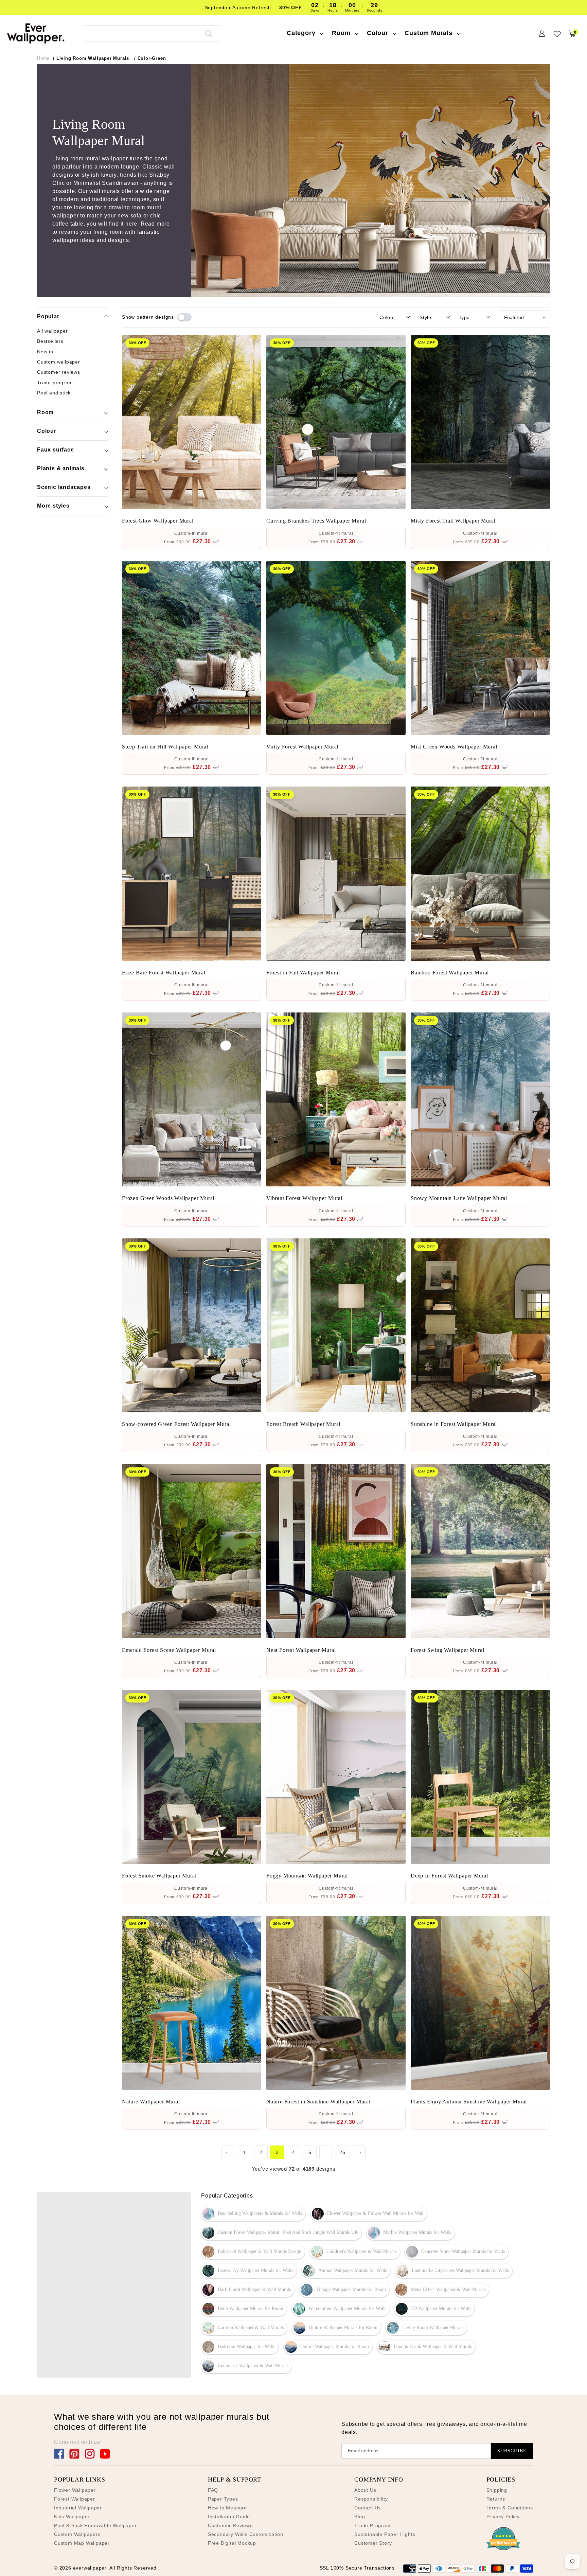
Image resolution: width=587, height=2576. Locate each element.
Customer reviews (59, 372)
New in (45, 352)
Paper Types (223, 2499)
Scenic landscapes (64, 487)
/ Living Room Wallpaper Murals (91, 58)
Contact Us (368, 2508)
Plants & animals (61, 468)
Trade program (55, 382)
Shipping (497, 2490)
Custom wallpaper (59, 362)
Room (45, 412)
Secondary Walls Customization (246, 2534)
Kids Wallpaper (72, 2517)
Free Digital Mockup (232, 2543)
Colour (47, 431)
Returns (496, 2499)
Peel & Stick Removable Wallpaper (95, 2525)
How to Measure (227, 2508)
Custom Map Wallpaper (82, 2543)
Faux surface (56, 450)
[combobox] (153, 33)
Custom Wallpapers (77, 2534)
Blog (360, 2517)
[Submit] (209, 33)
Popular (48, 316)
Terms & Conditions (510, 2508)
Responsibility (371, 2499)
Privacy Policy (503, 2517)
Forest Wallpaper (75, 2499)
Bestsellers (50, 341)
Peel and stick (54, 393)
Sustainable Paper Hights (385, 2534)
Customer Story (373, 2543)
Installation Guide (229, 2517)
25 (342, 2152)
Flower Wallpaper (75, 2490)
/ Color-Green (150, 58)
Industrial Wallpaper (78, 2508)
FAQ (213, 2490)
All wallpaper (52, 331)
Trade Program (372, 2525)
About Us (365, 2490)
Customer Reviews (230, 2525)
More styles (53, 506)
